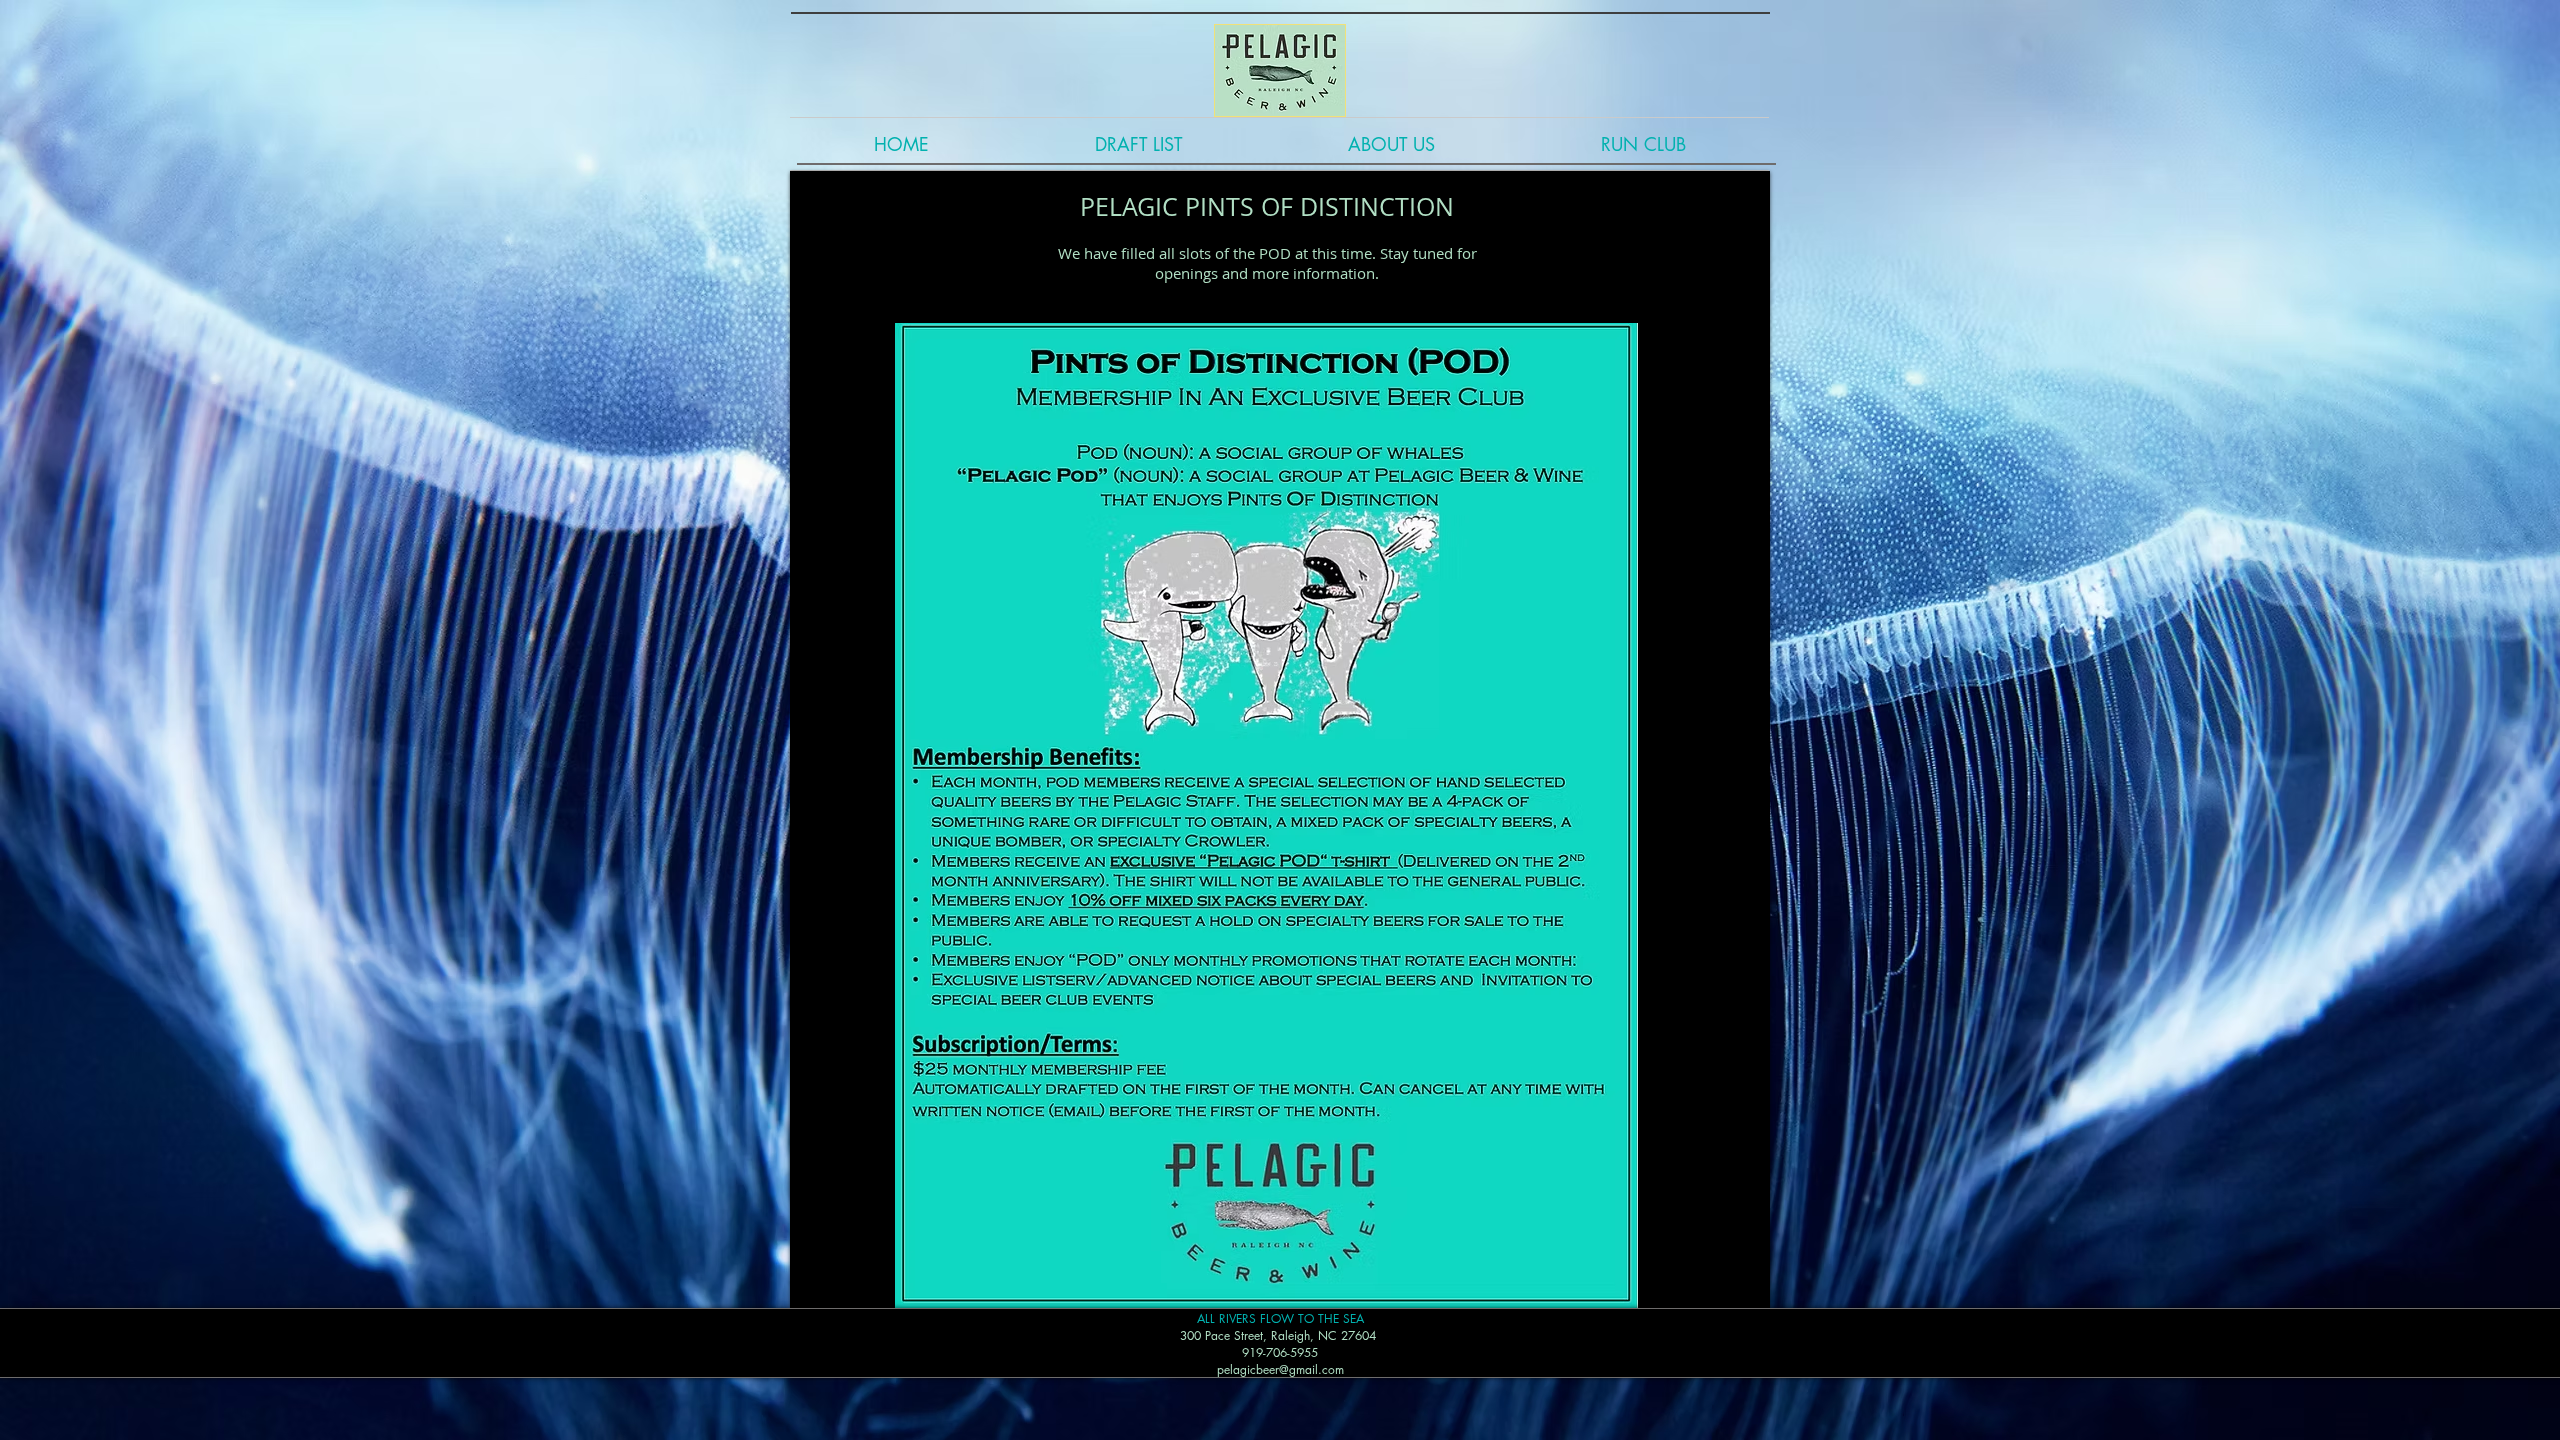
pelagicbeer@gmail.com (1280, 1369)
